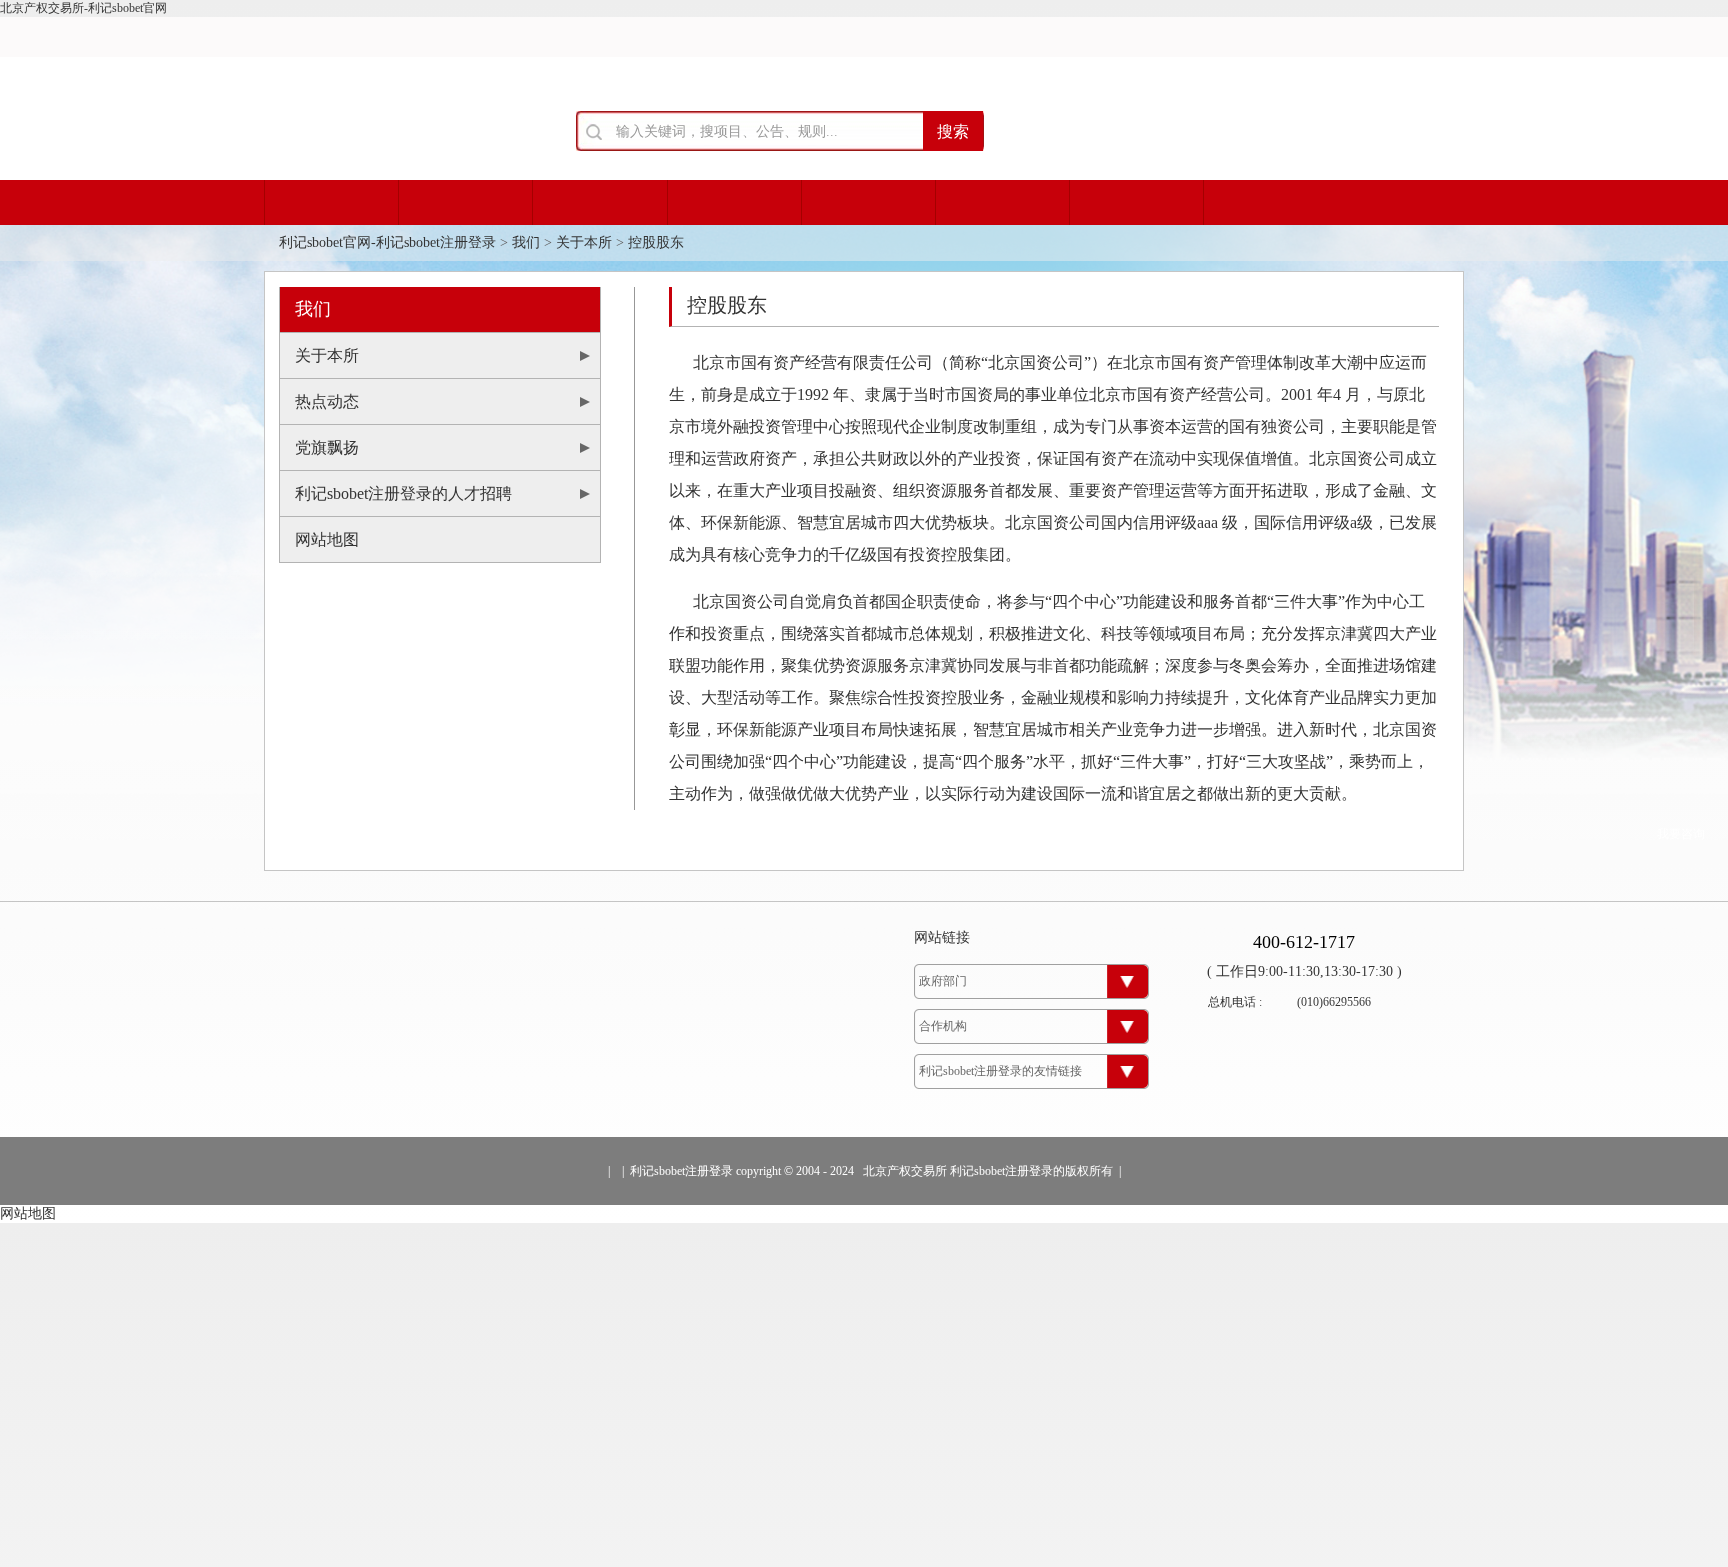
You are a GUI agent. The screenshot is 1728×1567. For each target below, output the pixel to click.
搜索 (953, 131)
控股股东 (656, 242)
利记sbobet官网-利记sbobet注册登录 (387, 242)
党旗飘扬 (327, 447)
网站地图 (327, 539)
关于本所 (584, 242)
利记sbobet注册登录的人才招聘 (403, 493)
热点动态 (327, 401)
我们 (526, 242)
